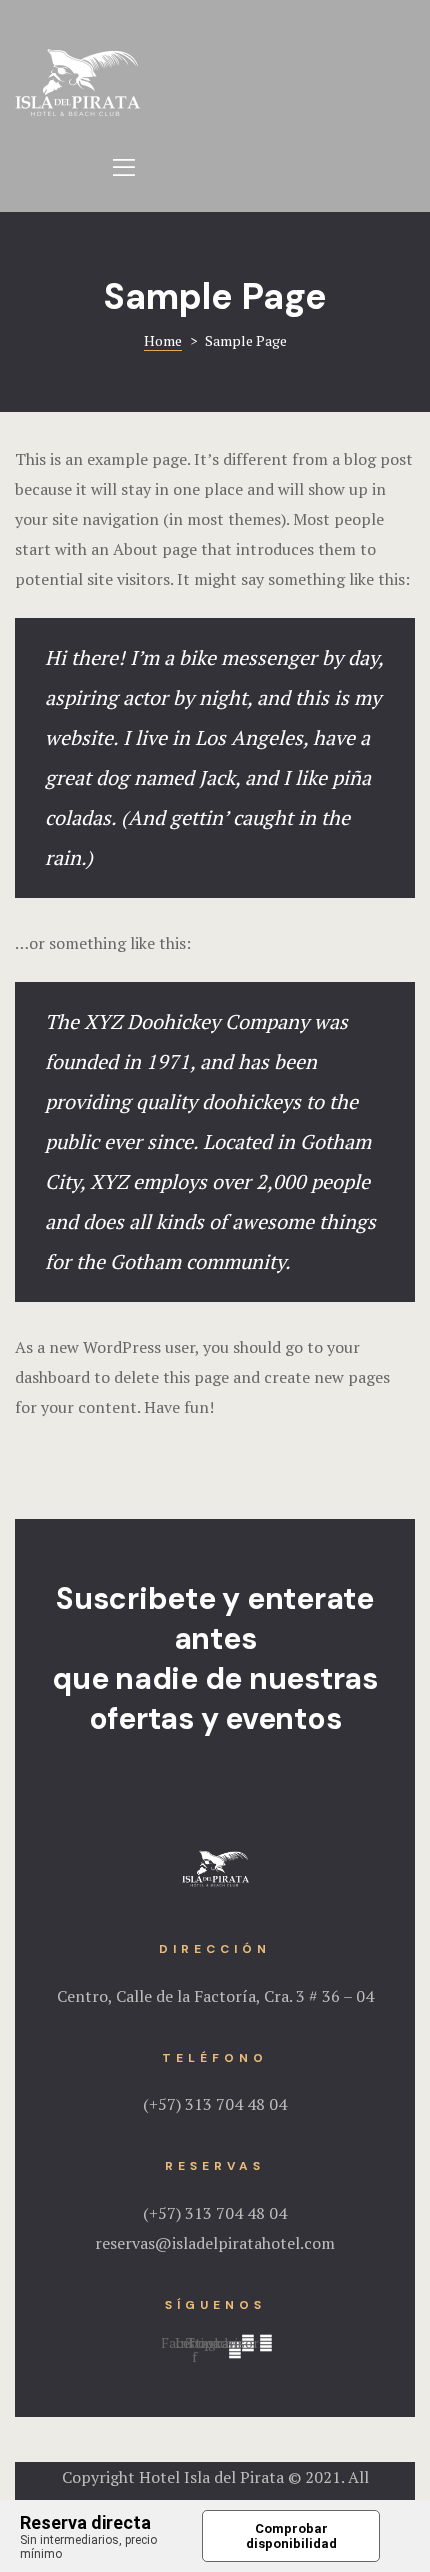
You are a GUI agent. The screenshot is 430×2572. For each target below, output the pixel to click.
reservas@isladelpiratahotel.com (215, 2243)
